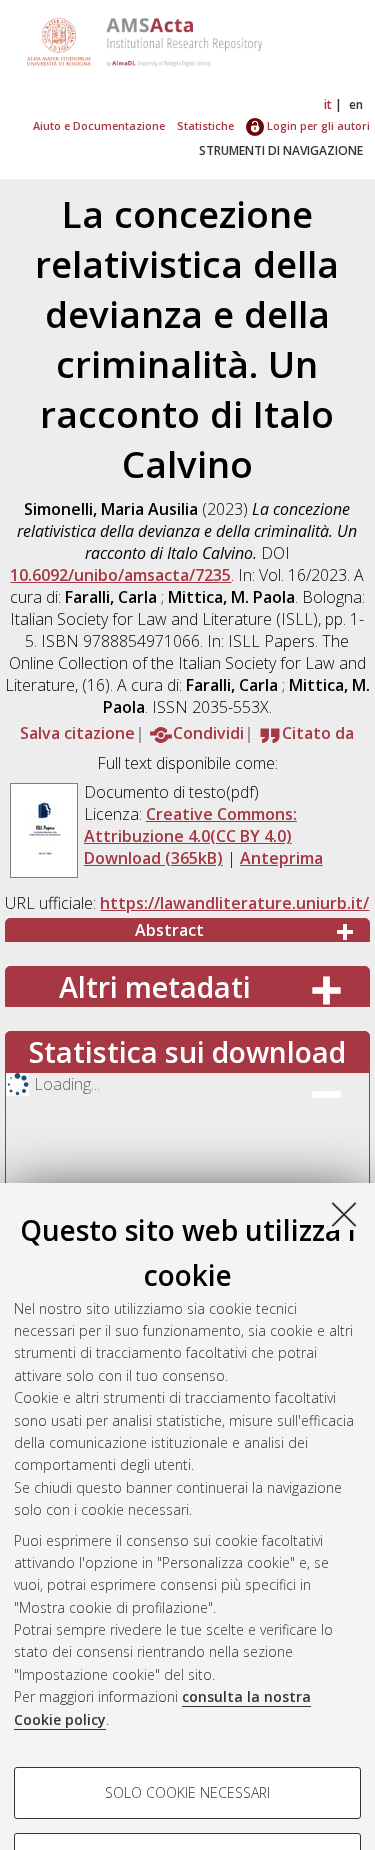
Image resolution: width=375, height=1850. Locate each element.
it (328, 104)
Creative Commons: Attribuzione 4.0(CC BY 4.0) (190, 825)
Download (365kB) (153, 858)
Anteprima (281, 858)
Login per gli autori (317, 125)
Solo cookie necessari (187, 1792)
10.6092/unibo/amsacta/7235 (120, 575)
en (356, 104)
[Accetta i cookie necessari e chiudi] (344, 1214)
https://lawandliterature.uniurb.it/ (234, 903)
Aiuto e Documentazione (99, 125)
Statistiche (205, 125)
